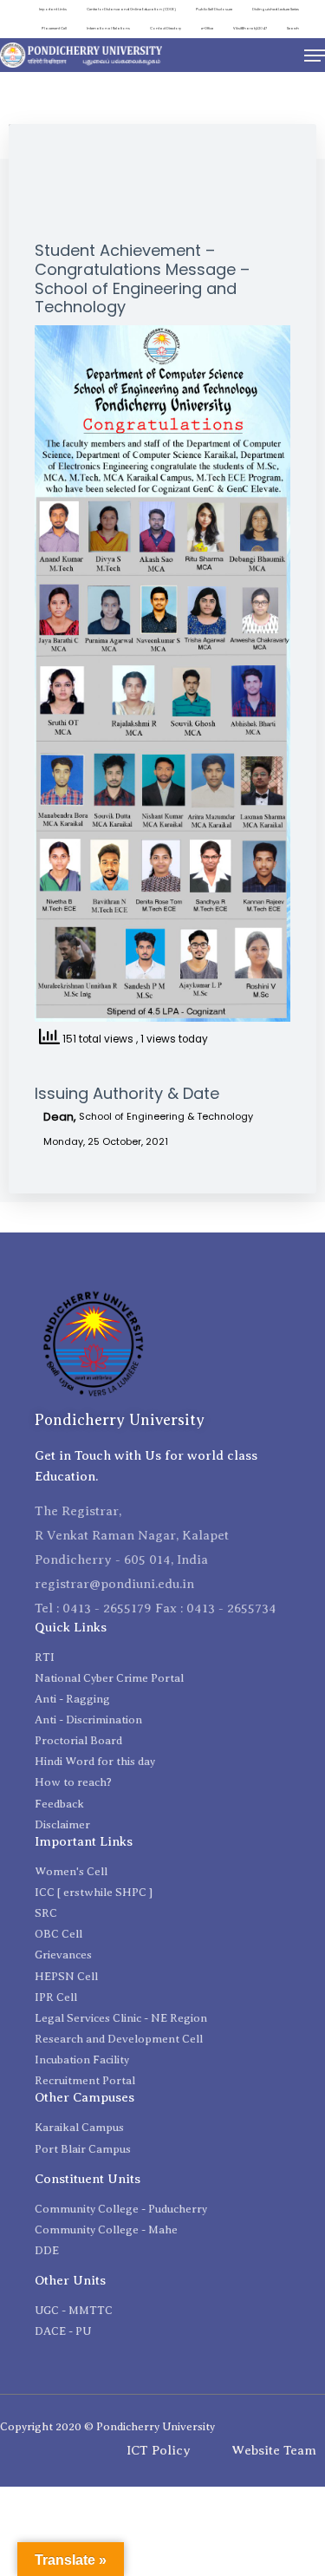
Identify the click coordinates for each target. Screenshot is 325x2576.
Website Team (274, 2450)
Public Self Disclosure (214, 9)
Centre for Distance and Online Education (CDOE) (131, 9)
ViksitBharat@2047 (250, 28)
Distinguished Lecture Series (276, 9)
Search (293, 28)
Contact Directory (166, 28)
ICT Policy (159, 2450)
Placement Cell (54, 28)
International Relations (108, 28)
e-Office (207, 28)
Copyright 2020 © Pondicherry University (107, 2426)
